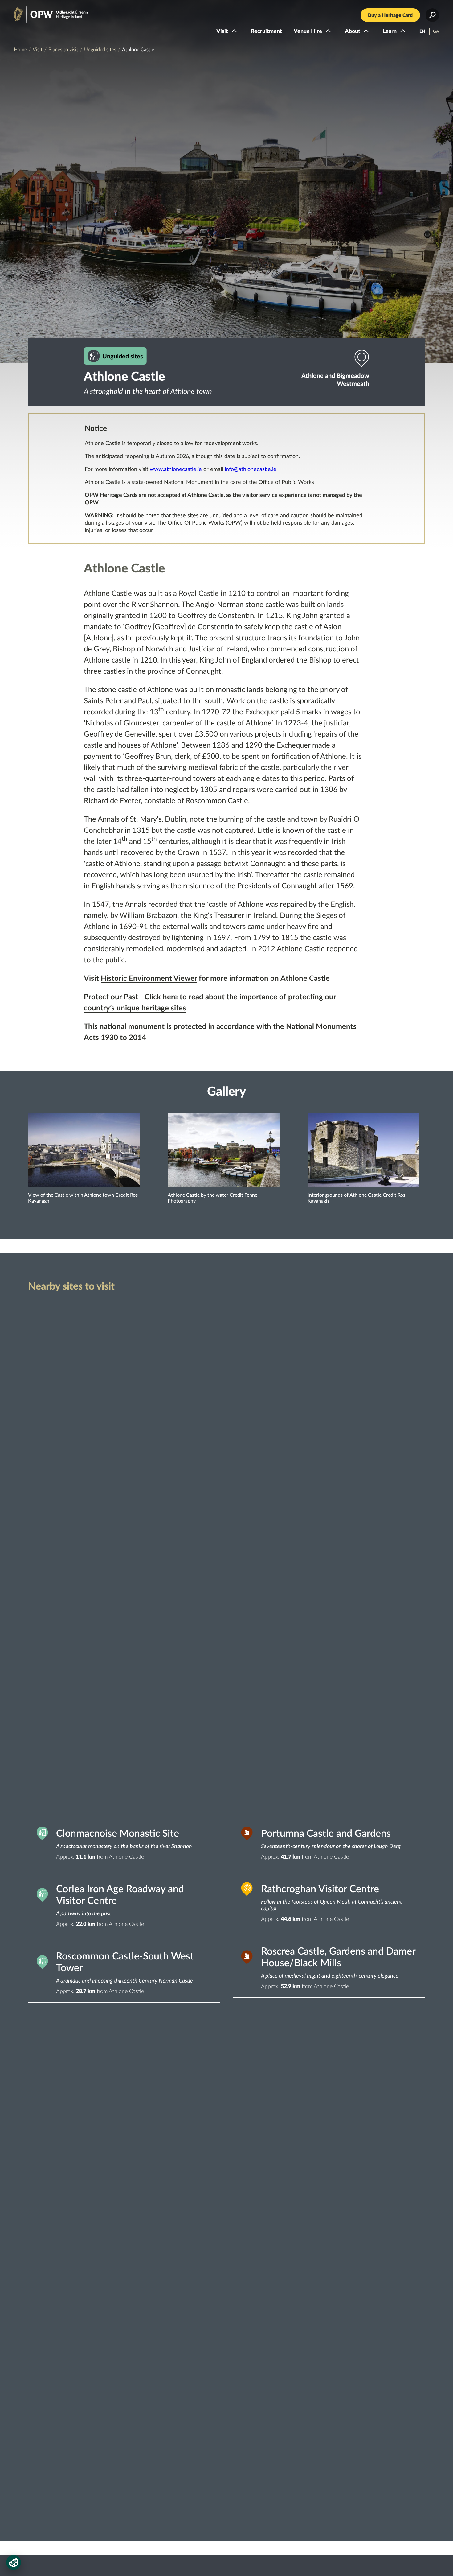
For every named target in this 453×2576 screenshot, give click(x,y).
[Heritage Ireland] (45, 12)
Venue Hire (308, 31)
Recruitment (266, 31)
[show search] (432, 15)
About (353, 31)
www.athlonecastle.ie (176, 469)
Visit (222, 31)
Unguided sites (100, 50)
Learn (390, 31)
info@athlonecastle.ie (251, 469)
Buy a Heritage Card (390, 15)
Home (20, 50)
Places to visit (63, 50)
